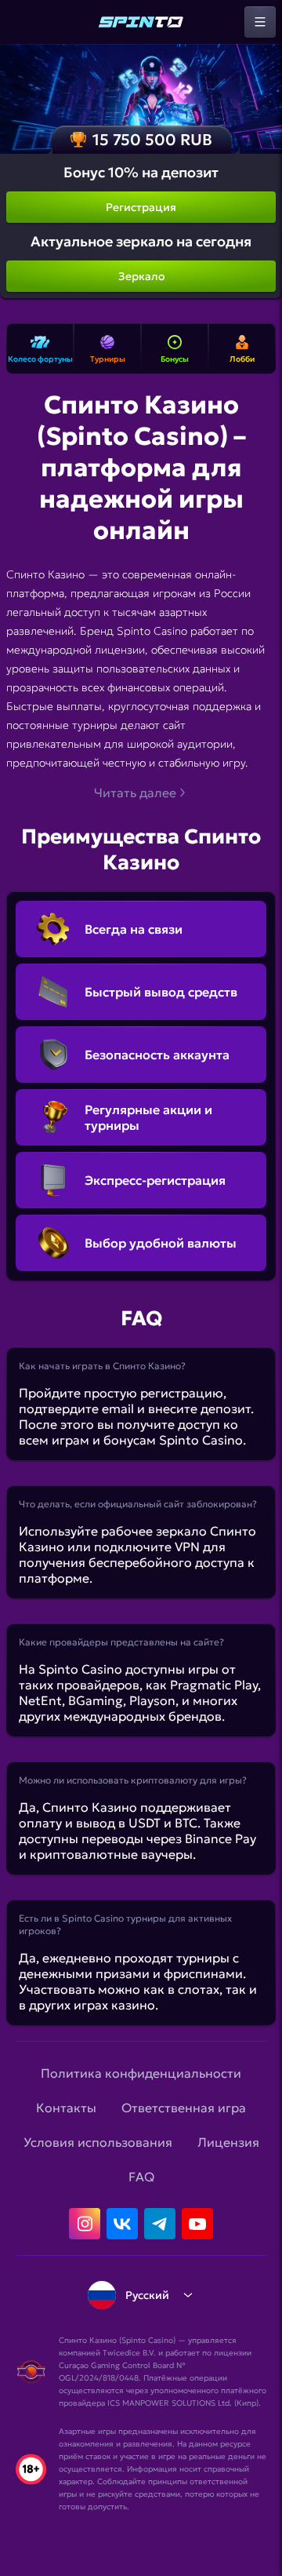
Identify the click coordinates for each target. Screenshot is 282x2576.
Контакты (66, 2108)
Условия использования (98, 2142)
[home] (141, 22)
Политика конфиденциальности (141, 2073)
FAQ (141, 2177)
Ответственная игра (184, 2108)
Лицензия (228, 2142)
